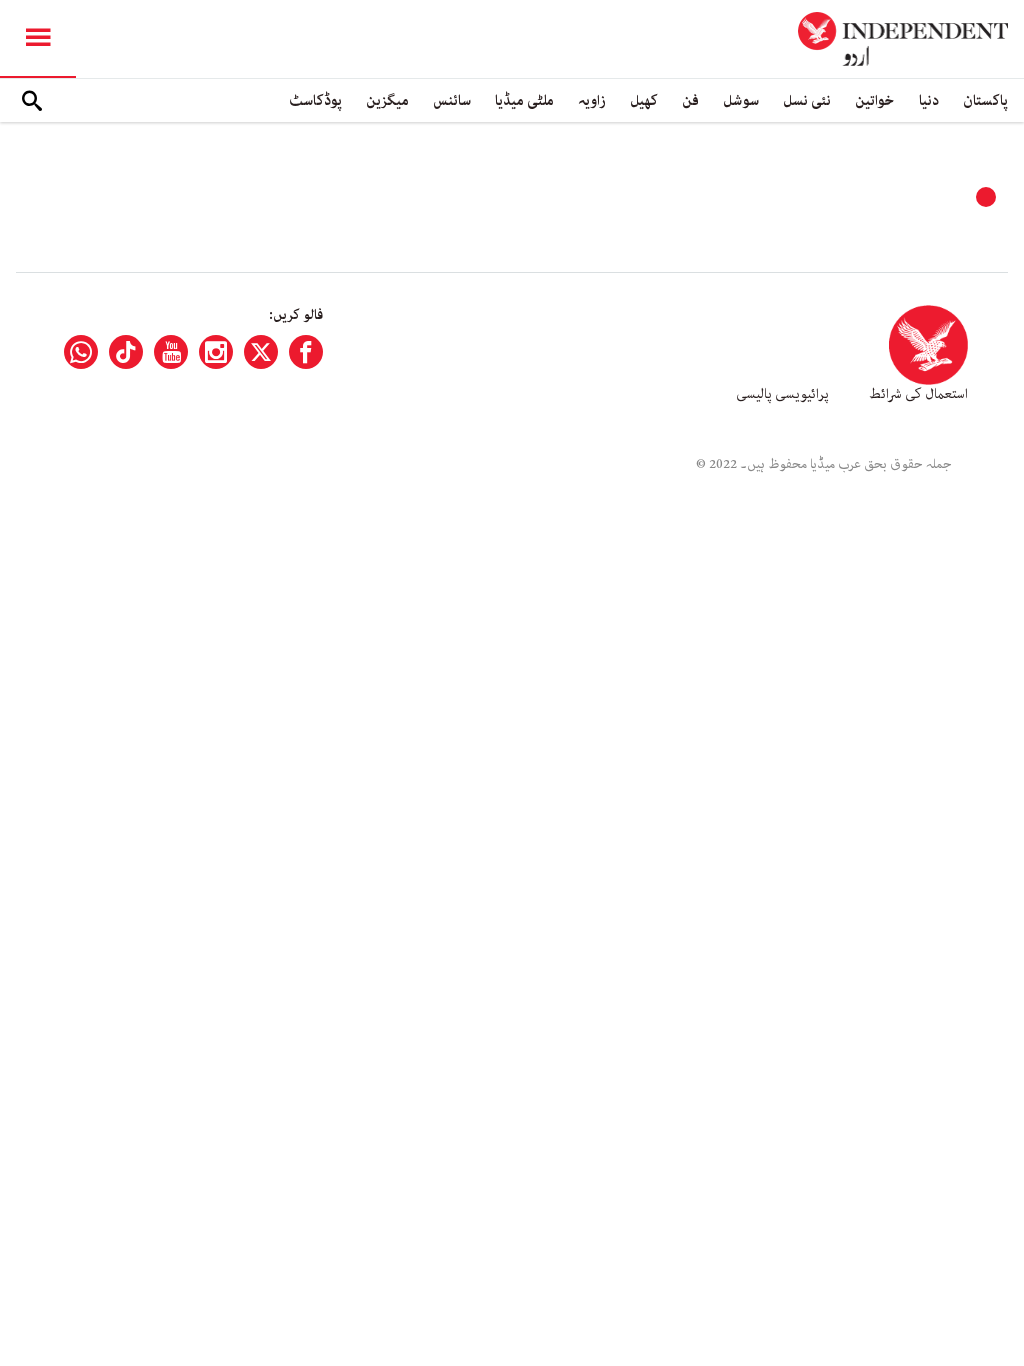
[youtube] (171, 352)
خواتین (875, 100)
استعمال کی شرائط (918, 394)
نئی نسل (807, 100)
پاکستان (985, 100)
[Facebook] (306, 352)
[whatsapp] (81, 352)
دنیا (929, 100)
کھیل (644, 100)
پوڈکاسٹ (315, 100)
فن (690, 100)
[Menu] (38, 39)
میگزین (387, 100)
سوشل (741, 100)
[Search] (32, 101)
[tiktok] (126, 352)
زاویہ (592, 100)
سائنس (452, 100)
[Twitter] (261, 352)
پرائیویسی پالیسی (782, 394)
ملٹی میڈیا (524, 100)
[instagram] (216, 352)
